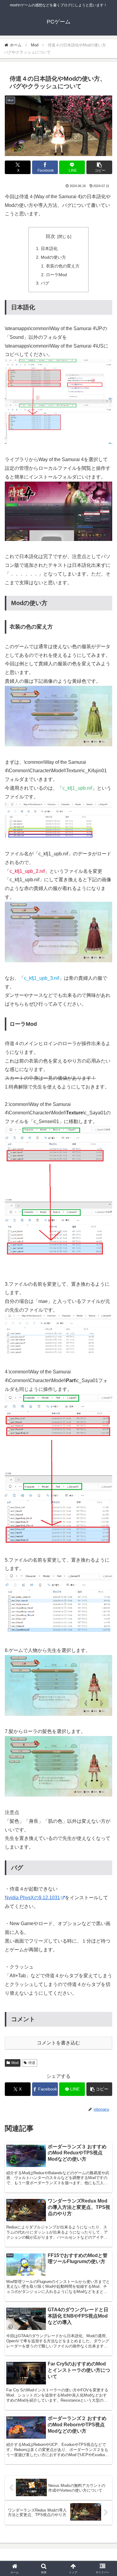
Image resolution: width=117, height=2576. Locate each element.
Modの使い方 (53, 257)
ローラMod (56, 275)
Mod (15, 2063)
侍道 (32, 2063)
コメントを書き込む (58, 2043)
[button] (99, 167)
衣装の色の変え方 (63, 266)
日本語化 (49, 248)
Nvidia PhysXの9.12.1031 (32, 1898)
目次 (50, 236)
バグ (45, 283)
